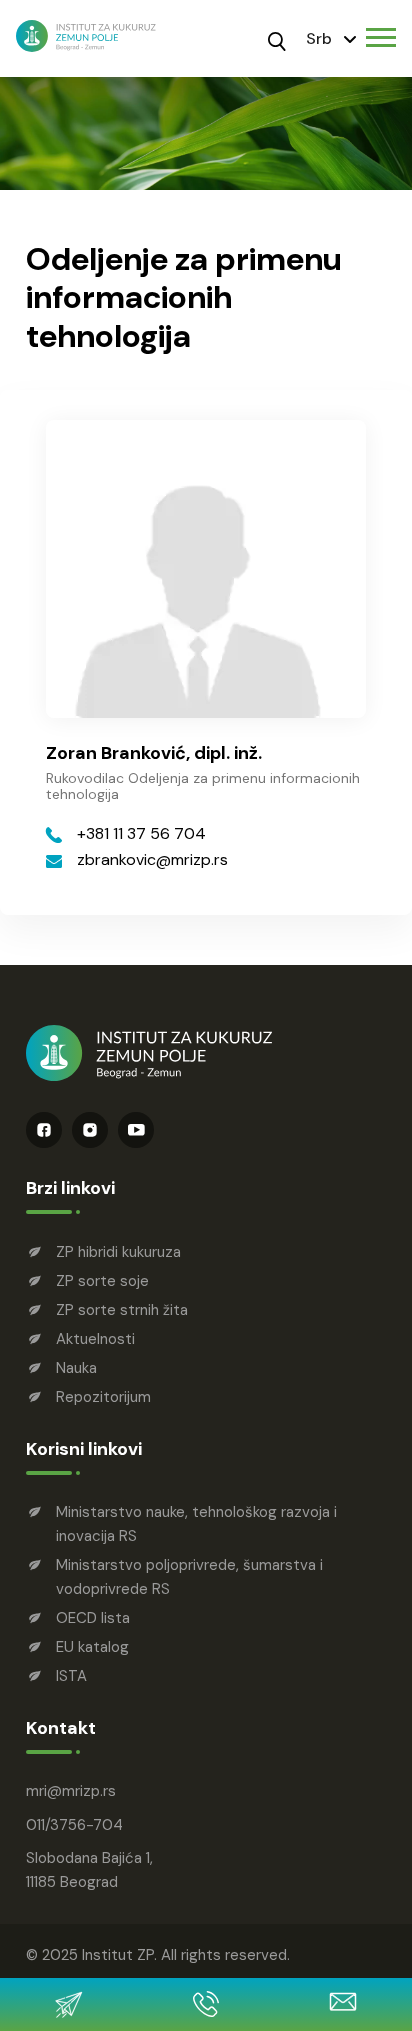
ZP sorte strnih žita (122, 1310)
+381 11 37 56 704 (141, 833)
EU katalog (92, 1647)
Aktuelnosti (95, 1339)
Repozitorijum (103, 1397)
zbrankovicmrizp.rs (152, 859)
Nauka (76, 1368)
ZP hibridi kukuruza (118, 1252)
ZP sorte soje (102, 1281)
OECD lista (93, 1618)
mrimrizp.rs (71, 1791)
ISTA (71, 1676)
